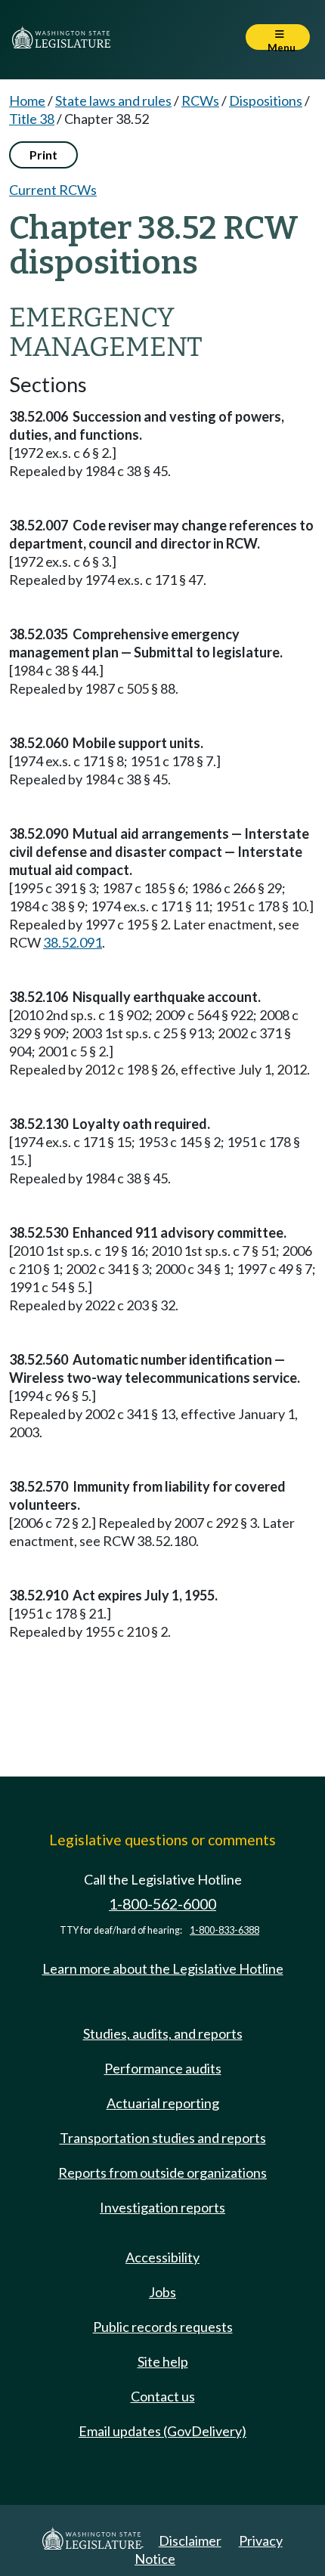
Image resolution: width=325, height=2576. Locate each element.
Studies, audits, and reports (163, 2033)
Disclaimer (190, 2540)
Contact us (163, 2396)
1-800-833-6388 (224, 1930)
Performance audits (163, 2068)
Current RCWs (53, 190)
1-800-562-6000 (162, 1904)
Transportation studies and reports (163, 2138)
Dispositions (266, 101)
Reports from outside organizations (162, 2172)
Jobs (162, 2292)
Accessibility (162, 2257)
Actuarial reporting (163, 2103)
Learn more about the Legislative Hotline (163, 1968)
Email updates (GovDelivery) (162, 2431)
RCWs (200, 101)
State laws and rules (113, 101)
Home (27, 101)
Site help (163, 2361)
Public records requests (163, 2327)
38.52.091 (73, 942)
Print (43, 155)
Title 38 (32, 119)
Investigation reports (162, 2207)
